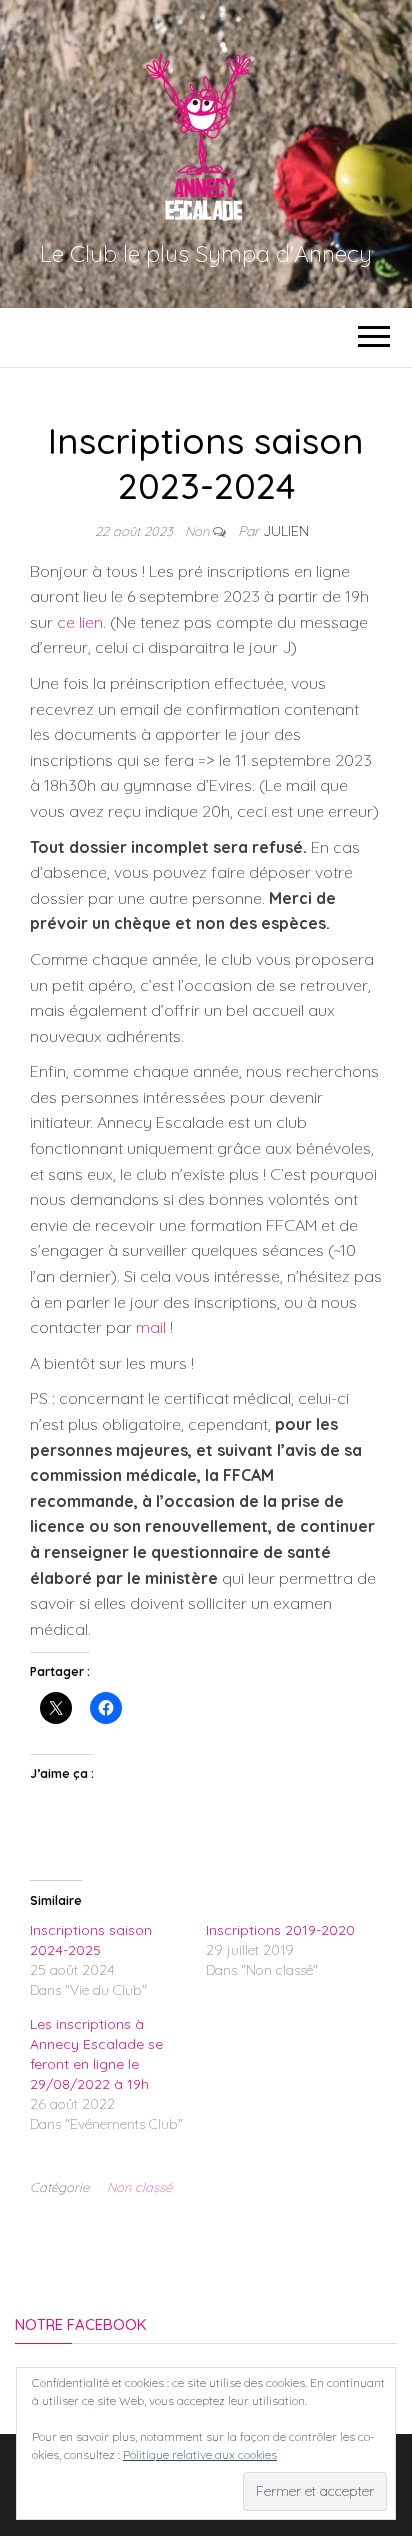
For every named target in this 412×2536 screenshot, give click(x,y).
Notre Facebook (80, 2324)
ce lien (80, 622)
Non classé (139, 2187)
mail (151, 1327)
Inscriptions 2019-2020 (280, 1930)
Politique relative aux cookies (200, 2454)
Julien (286, 531)
